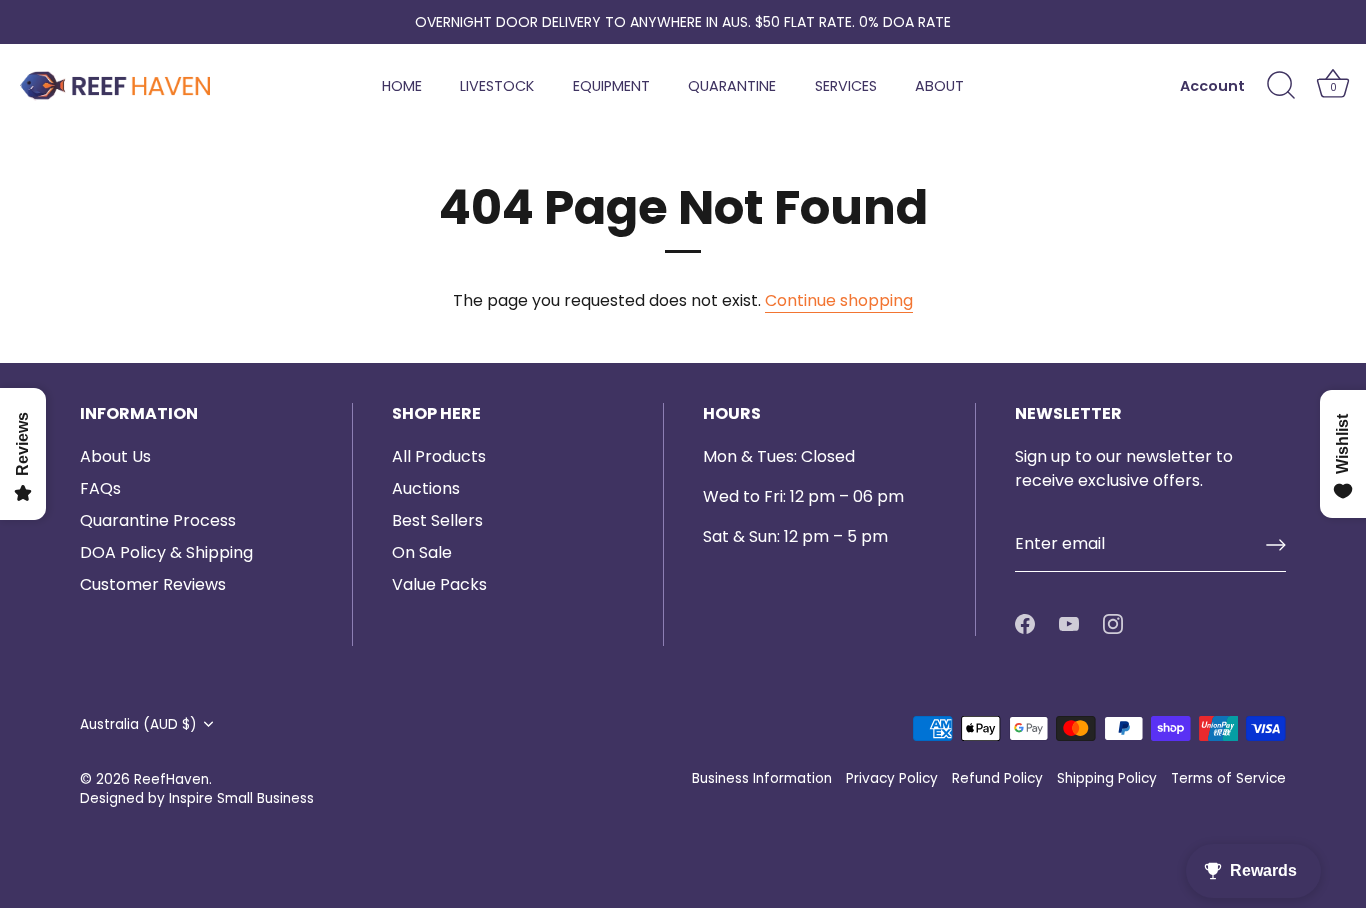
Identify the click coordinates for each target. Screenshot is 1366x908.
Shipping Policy (1107, 778)
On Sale (422, 552)
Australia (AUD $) (138, 724)
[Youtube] (1069, 623)
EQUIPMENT (611, 86)
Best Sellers (437, 520)
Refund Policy (997, 778)
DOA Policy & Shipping (166, 552)
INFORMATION (139, 414)
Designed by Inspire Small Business (197, 798)
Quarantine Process (158, 520)
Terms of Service (1228, 778)
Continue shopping (839, 300)
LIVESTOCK (497, 86)
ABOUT (939, 86)
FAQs (100, 488)
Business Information (762, 778)
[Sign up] (1276, 545)
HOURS (732, 414)
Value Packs (439, 584)
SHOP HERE (436, 414)
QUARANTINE (732, 86)
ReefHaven (171, 779)
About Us (115, 456)
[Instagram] (1113, 623)
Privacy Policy (892, 778)
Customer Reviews (153, 584)
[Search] (1281, 86)
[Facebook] (1025, 623)
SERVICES (846, 86)
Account (1212, 86)
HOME (402, 86)
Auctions (426, 488)
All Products (439, 456)
